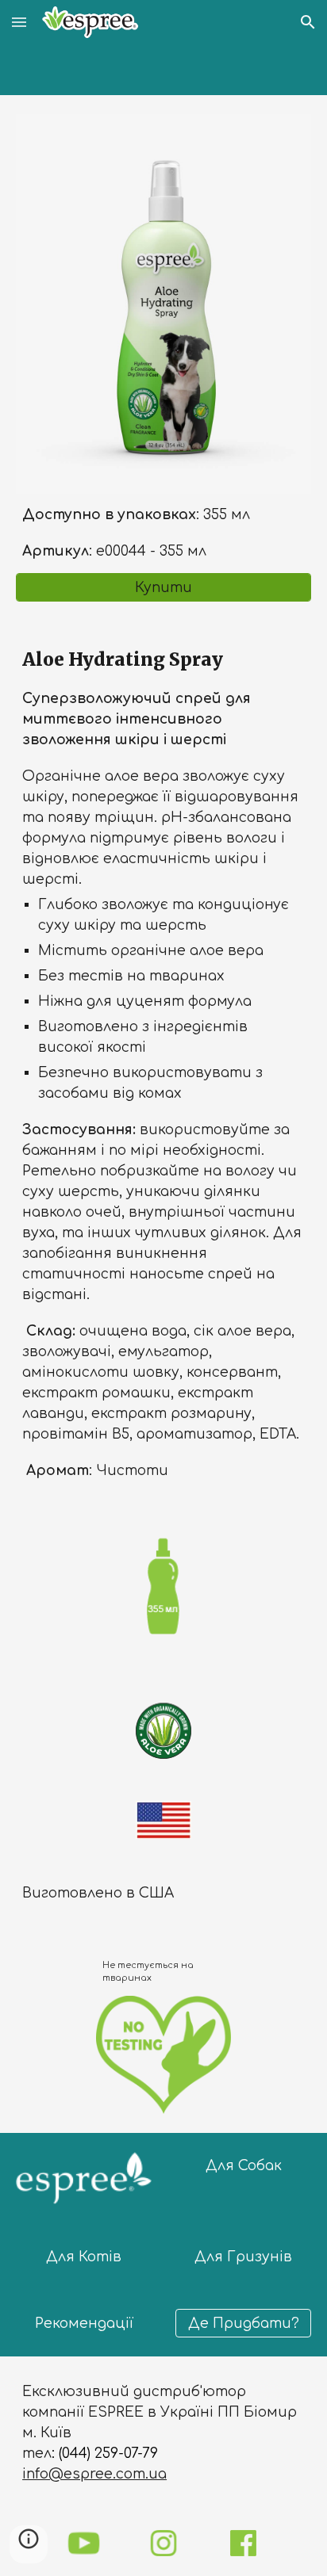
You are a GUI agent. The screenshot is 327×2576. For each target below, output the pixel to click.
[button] (19, 22)
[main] (163, 533)
